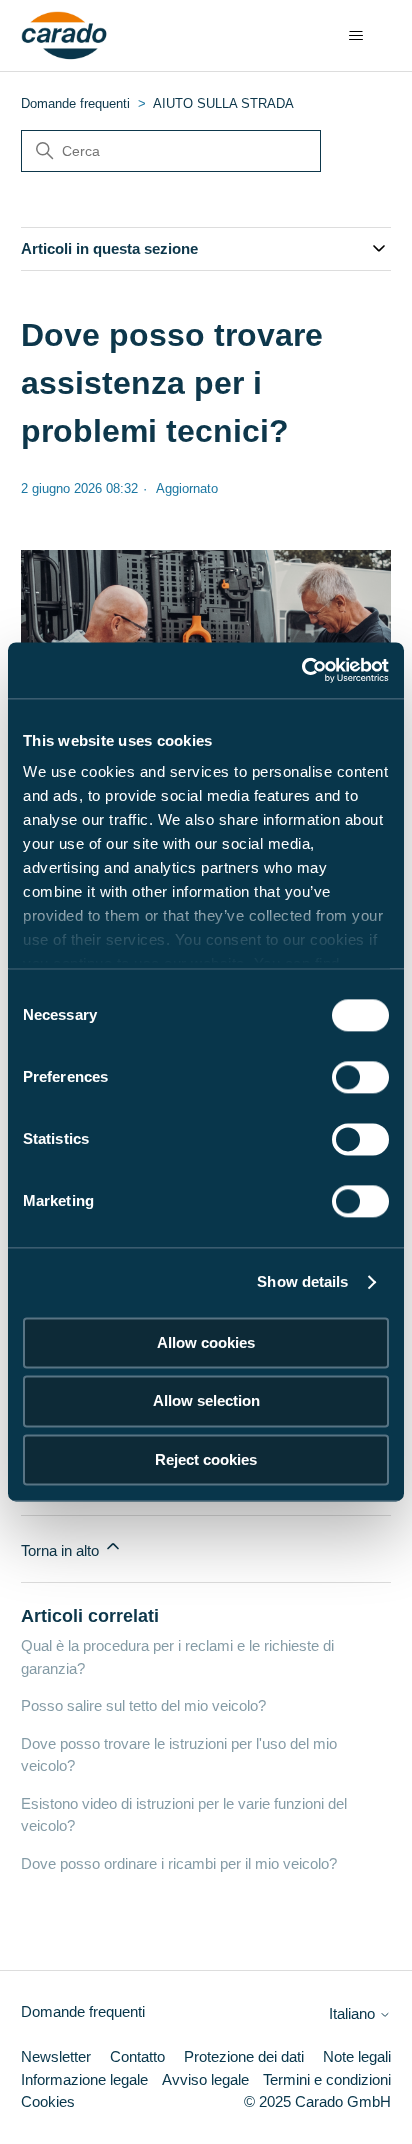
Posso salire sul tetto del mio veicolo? (143, 1705)
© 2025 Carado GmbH (317, 2101)
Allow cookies (206, 1342)
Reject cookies (206, 1459)
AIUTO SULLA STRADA (223, 103)
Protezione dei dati (244, 2056)
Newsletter (56, 2056)
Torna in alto (62, 1550)
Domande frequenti (75, 103)
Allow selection (206, 1401)
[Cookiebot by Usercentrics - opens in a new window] (301, 670)
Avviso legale (205, 2079)
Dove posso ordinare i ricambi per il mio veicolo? (179, 1863)
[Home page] (64, 36)
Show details (302, 1281)
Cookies (48, 2101)
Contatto (137, 2056)
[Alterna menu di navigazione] (355, 36)
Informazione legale (84, 2079)
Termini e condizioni (327, 2079)
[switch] (360, 1077)
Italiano (354, 2013)
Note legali (357, 2056)
